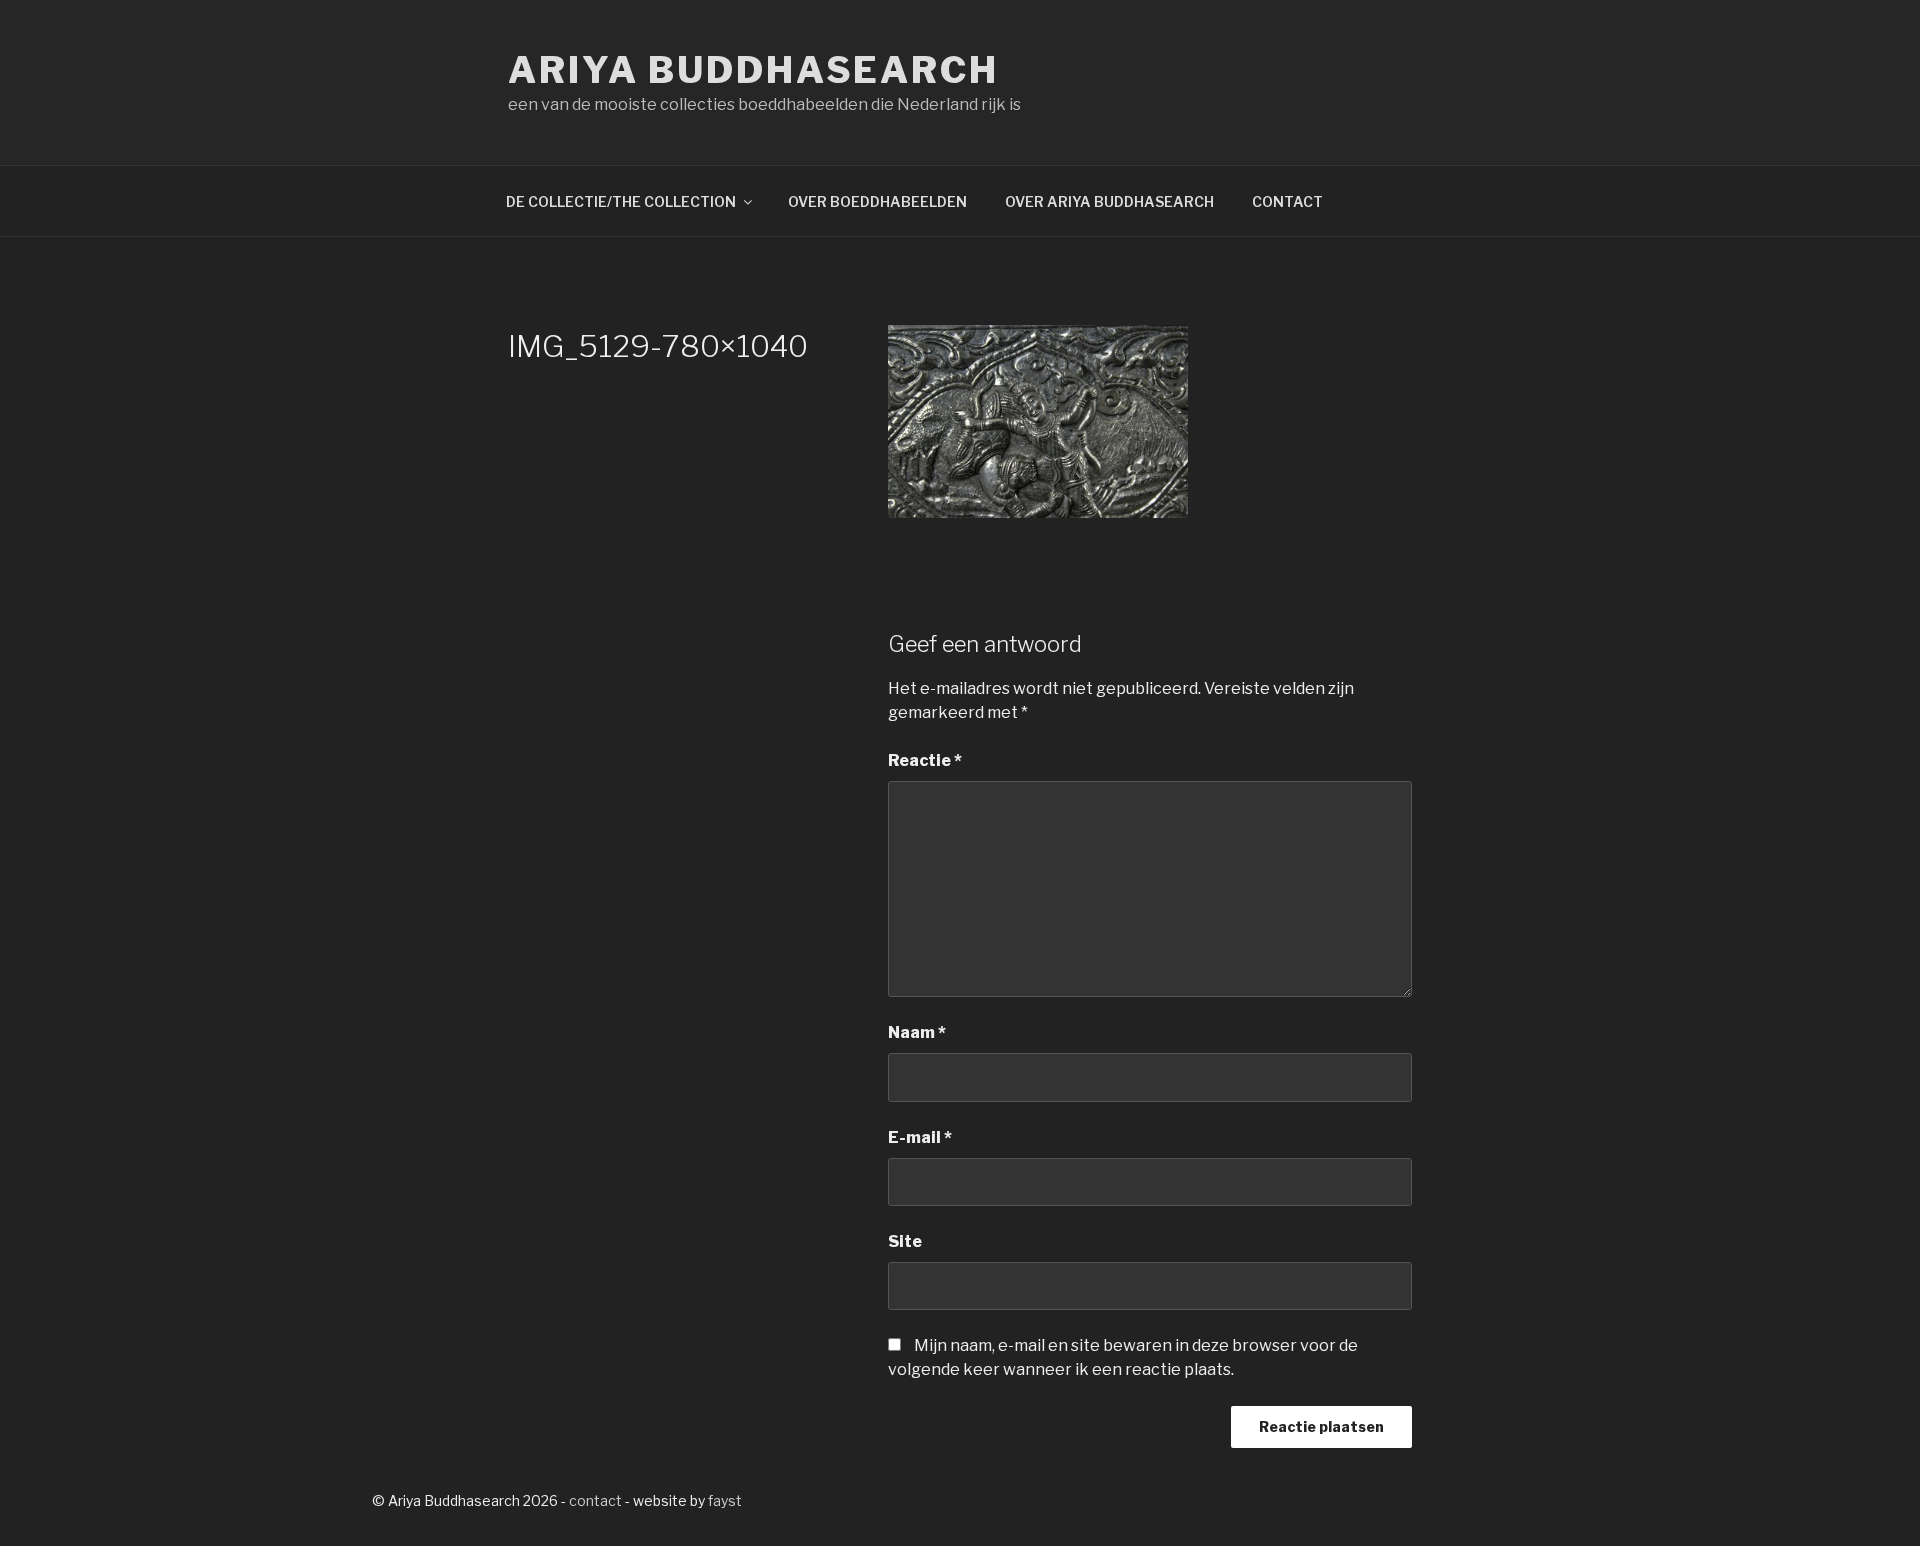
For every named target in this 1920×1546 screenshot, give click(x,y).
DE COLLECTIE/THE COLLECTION (621, 201)
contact (595, 1500)
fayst (725, 1500)
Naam (917, 1032)
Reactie (925, 760)
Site (905, 1241)
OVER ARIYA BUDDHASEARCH (1109, 201)
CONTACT (1287, 201)
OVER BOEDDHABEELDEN (877, 201)
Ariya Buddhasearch (753, 70)
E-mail (920, 1137)
